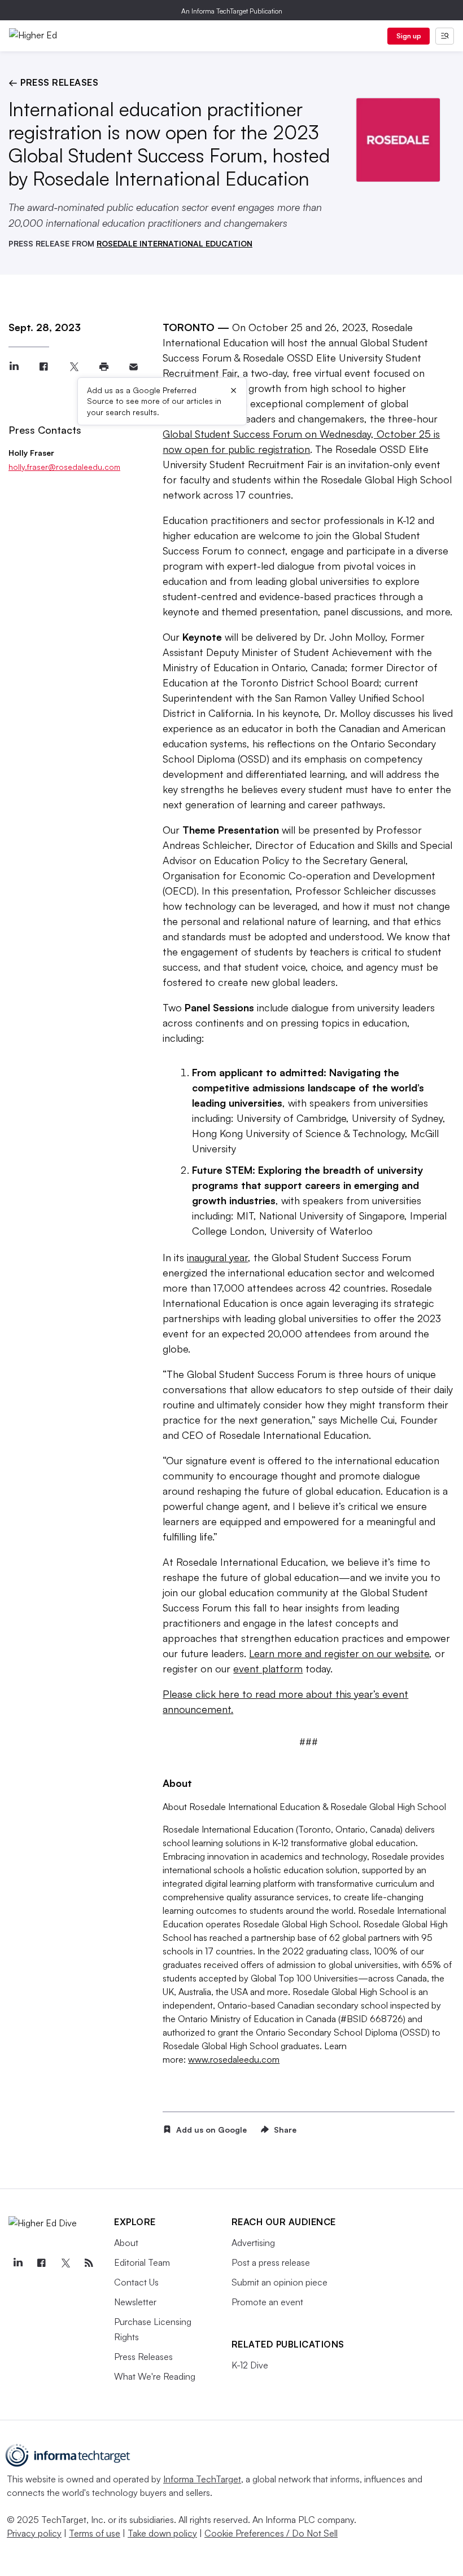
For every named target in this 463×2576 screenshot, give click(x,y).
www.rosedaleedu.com (234, 2059)
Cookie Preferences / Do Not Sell (271, 2533)
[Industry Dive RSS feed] (89, 2263)
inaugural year (217, 1257)
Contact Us (136, 2282)
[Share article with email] (134, 367)
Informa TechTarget (202, 2479)
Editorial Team (142, 2262)
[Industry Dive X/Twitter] (65, 2263)
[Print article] (104, 367)
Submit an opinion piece (279, 2282)
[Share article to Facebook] (44, 367)
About (126, 2243)
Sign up (409, 36)
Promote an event (267, 2302)
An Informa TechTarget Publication (232, 11)
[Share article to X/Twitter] (74, 367)
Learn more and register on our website (339, 1653)
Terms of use (95, 2533)
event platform (268, 1668)
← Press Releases (53, 82)
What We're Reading (155, 2376)
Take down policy (162, 2533)
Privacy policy (34, 2533)
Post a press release (271, 2262)
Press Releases (143, 2357)
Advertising (253, 2243)
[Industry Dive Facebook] (41, 2263)
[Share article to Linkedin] (14, 367)
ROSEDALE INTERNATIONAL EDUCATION (174, 243)
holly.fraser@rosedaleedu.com (64, 467)
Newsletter (135, 2302)
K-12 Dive (250, 2365)
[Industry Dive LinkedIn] (18, 2263)
